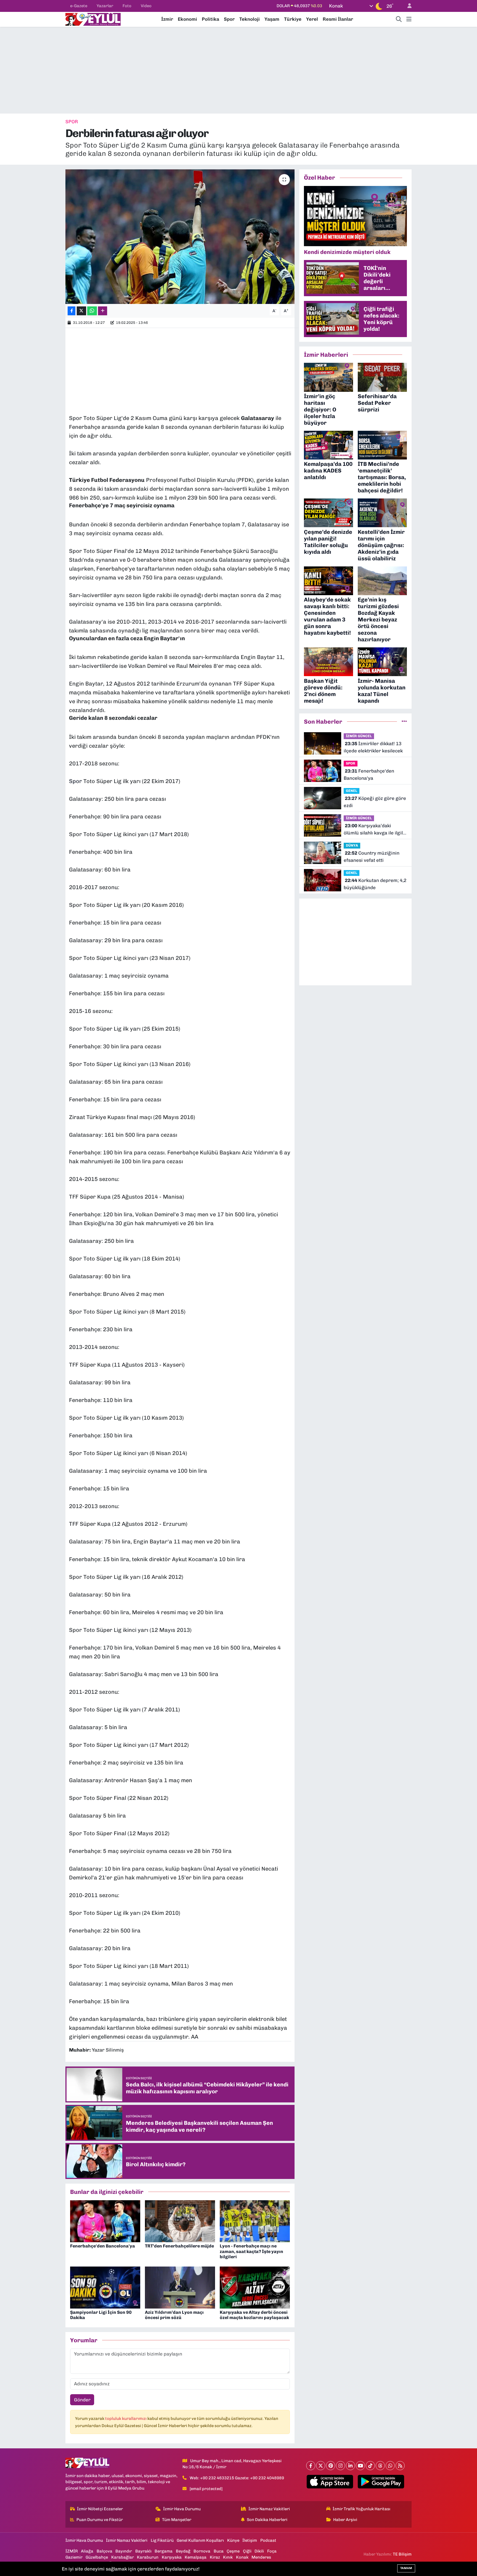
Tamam (406, 2568)
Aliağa (87, 2551)
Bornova (202, 2551)
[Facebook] (311, 2466)
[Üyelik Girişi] (407, 6)
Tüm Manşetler (177, 2520)
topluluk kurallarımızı (126, 2419)
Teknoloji (250, 19)
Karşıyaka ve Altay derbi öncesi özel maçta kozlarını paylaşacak (254, 2315)
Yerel (312, 19)
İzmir (167, 19)
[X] (321, 2466)
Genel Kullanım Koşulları (200, 2540)
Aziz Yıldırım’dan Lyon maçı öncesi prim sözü (174, 2315)
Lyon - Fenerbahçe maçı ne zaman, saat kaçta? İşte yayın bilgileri (251, 2251)
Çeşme (233, 2551)
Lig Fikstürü (162, 2540)
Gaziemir (74, 2557)
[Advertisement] (239, 70)
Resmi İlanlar (338, 19)
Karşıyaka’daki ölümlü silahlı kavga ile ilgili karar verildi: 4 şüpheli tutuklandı (374, 830)
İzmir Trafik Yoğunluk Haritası (361, 2509)
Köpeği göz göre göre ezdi (375, 802)
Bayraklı (143, 2551)
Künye (233, 2540)
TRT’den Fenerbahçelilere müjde (179, 2246)
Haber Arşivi (345, 2520)
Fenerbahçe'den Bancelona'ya (103, 2246)
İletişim (250, 2540)
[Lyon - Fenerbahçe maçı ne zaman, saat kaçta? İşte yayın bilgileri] (255, 2221)
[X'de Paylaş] (81, 311)
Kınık (228, 2557)
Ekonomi (187, 19)
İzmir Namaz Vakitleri (269, 2509)
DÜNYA (352, 845)
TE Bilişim (402, 2554)
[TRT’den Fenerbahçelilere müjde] (180, 2221)
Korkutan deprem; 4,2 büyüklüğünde (375, 884)
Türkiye (293, 19)
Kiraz (215, 2557)
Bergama (164, 2551)
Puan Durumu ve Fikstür (100, 2520)
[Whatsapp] (390, 2466)
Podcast (268, 2540)
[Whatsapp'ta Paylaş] (92, 311)
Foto (127, 6)
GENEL (352, 791)
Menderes (261, 2557)
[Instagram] (340, 2466)
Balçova (104, 2551)
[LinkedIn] (350, 2466)
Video (146, 6)
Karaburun (148, 2557)
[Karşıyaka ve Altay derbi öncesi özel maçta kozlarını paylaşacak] (255, 2287)
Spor (229, 19)
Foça (272, 2551)
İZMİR (72, 2551)
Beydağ (183, 2551)
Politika (210, 19)
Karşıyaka (172, 2557)
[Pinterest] (331, 2466)
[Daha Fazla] (103, 311)
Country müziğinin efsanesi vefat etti (372, 857)
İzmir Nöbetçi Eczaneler (100, 2509)
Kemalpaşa (196, 2557)
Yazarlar (105, 6)
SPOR (72, 122)
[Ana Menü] (409, 19)
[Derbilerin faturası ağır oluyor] (180, 237)
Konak (242, 2557)
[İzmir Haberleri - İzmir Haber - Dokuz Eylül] (93, 19)
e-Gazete (79, 6)
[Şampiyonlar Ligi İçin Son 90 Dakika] (105, 2287)
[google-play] (381, 2482)
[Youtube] (360, 2466)
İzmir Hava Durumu (182, 2509)
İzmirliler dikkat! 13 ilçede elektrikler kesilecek (373, 747)
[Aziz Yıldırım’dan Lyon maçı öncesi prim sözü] (180, 2287)
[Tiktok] (370, 2466)
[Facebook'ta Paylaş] (71, 311)
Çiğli (247, 2551)
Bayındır (124, 2551)
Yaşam (272, 19)
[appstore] (330, 2482)
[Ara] (399, 19)
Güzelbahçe (97, 2557)
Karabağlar (123, 2557)
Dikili (259, 2551)
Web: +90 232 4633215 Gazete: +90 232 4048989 (237, 2478)
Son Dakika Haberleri (267, 2520)
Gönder (82, 2400)
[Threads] (380, 2466)
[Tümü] (404, 721)
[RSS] (400, 2466)
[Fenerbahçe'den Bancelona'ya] (105, 2221)
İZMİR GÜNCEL (359, 736)
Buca (219, 2551)
